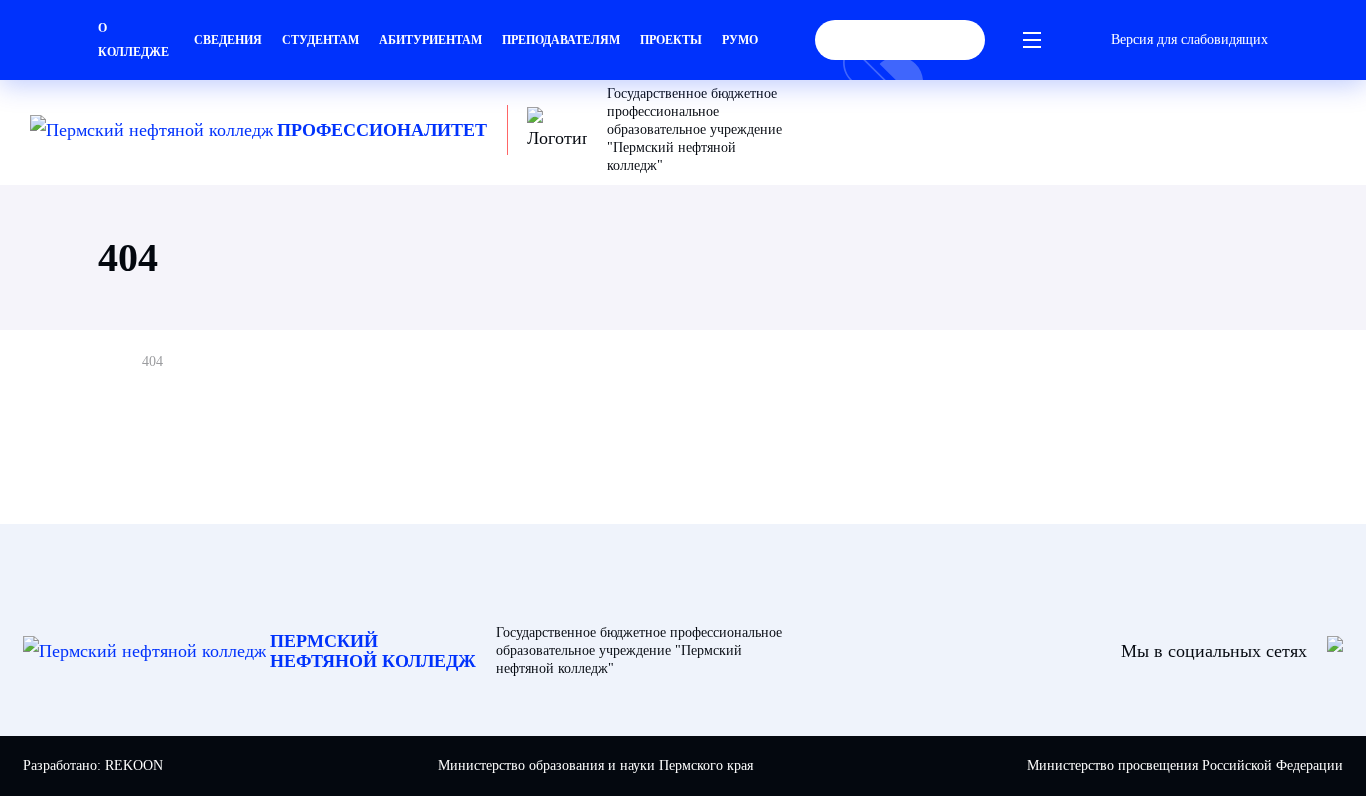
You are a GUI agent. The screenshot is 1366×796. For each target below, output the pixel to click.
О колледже (133, 40)
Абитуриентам (430, 40)
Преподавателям (561, 40)
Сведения (228, 40)
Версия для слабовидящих (1189, 39)
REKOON (134, 765)
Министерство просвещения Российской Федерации (1185, 765)
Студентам (320, 40)
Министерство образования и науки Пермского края (595, 765)
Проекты (671, 40)
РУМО (740, 40)
